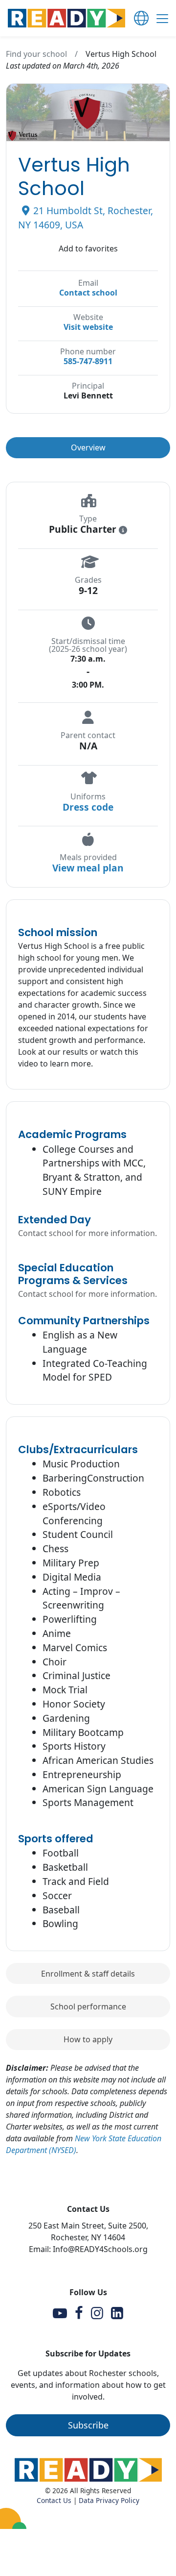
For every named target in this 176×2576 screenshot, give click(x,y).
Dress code (88, 807)
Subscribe (88, 2425)
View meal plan (88, 868)
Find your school (36, 54)
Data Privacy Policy (109, 2500)
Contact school (88, 293)
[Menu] (162, 20)
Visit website (88, 327)
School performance (88, 2006)
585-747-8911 (88, 361)
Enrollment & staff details (88, 1974)
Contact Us (54, 2500)
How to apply (88, 2039)
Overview (88, 447)
